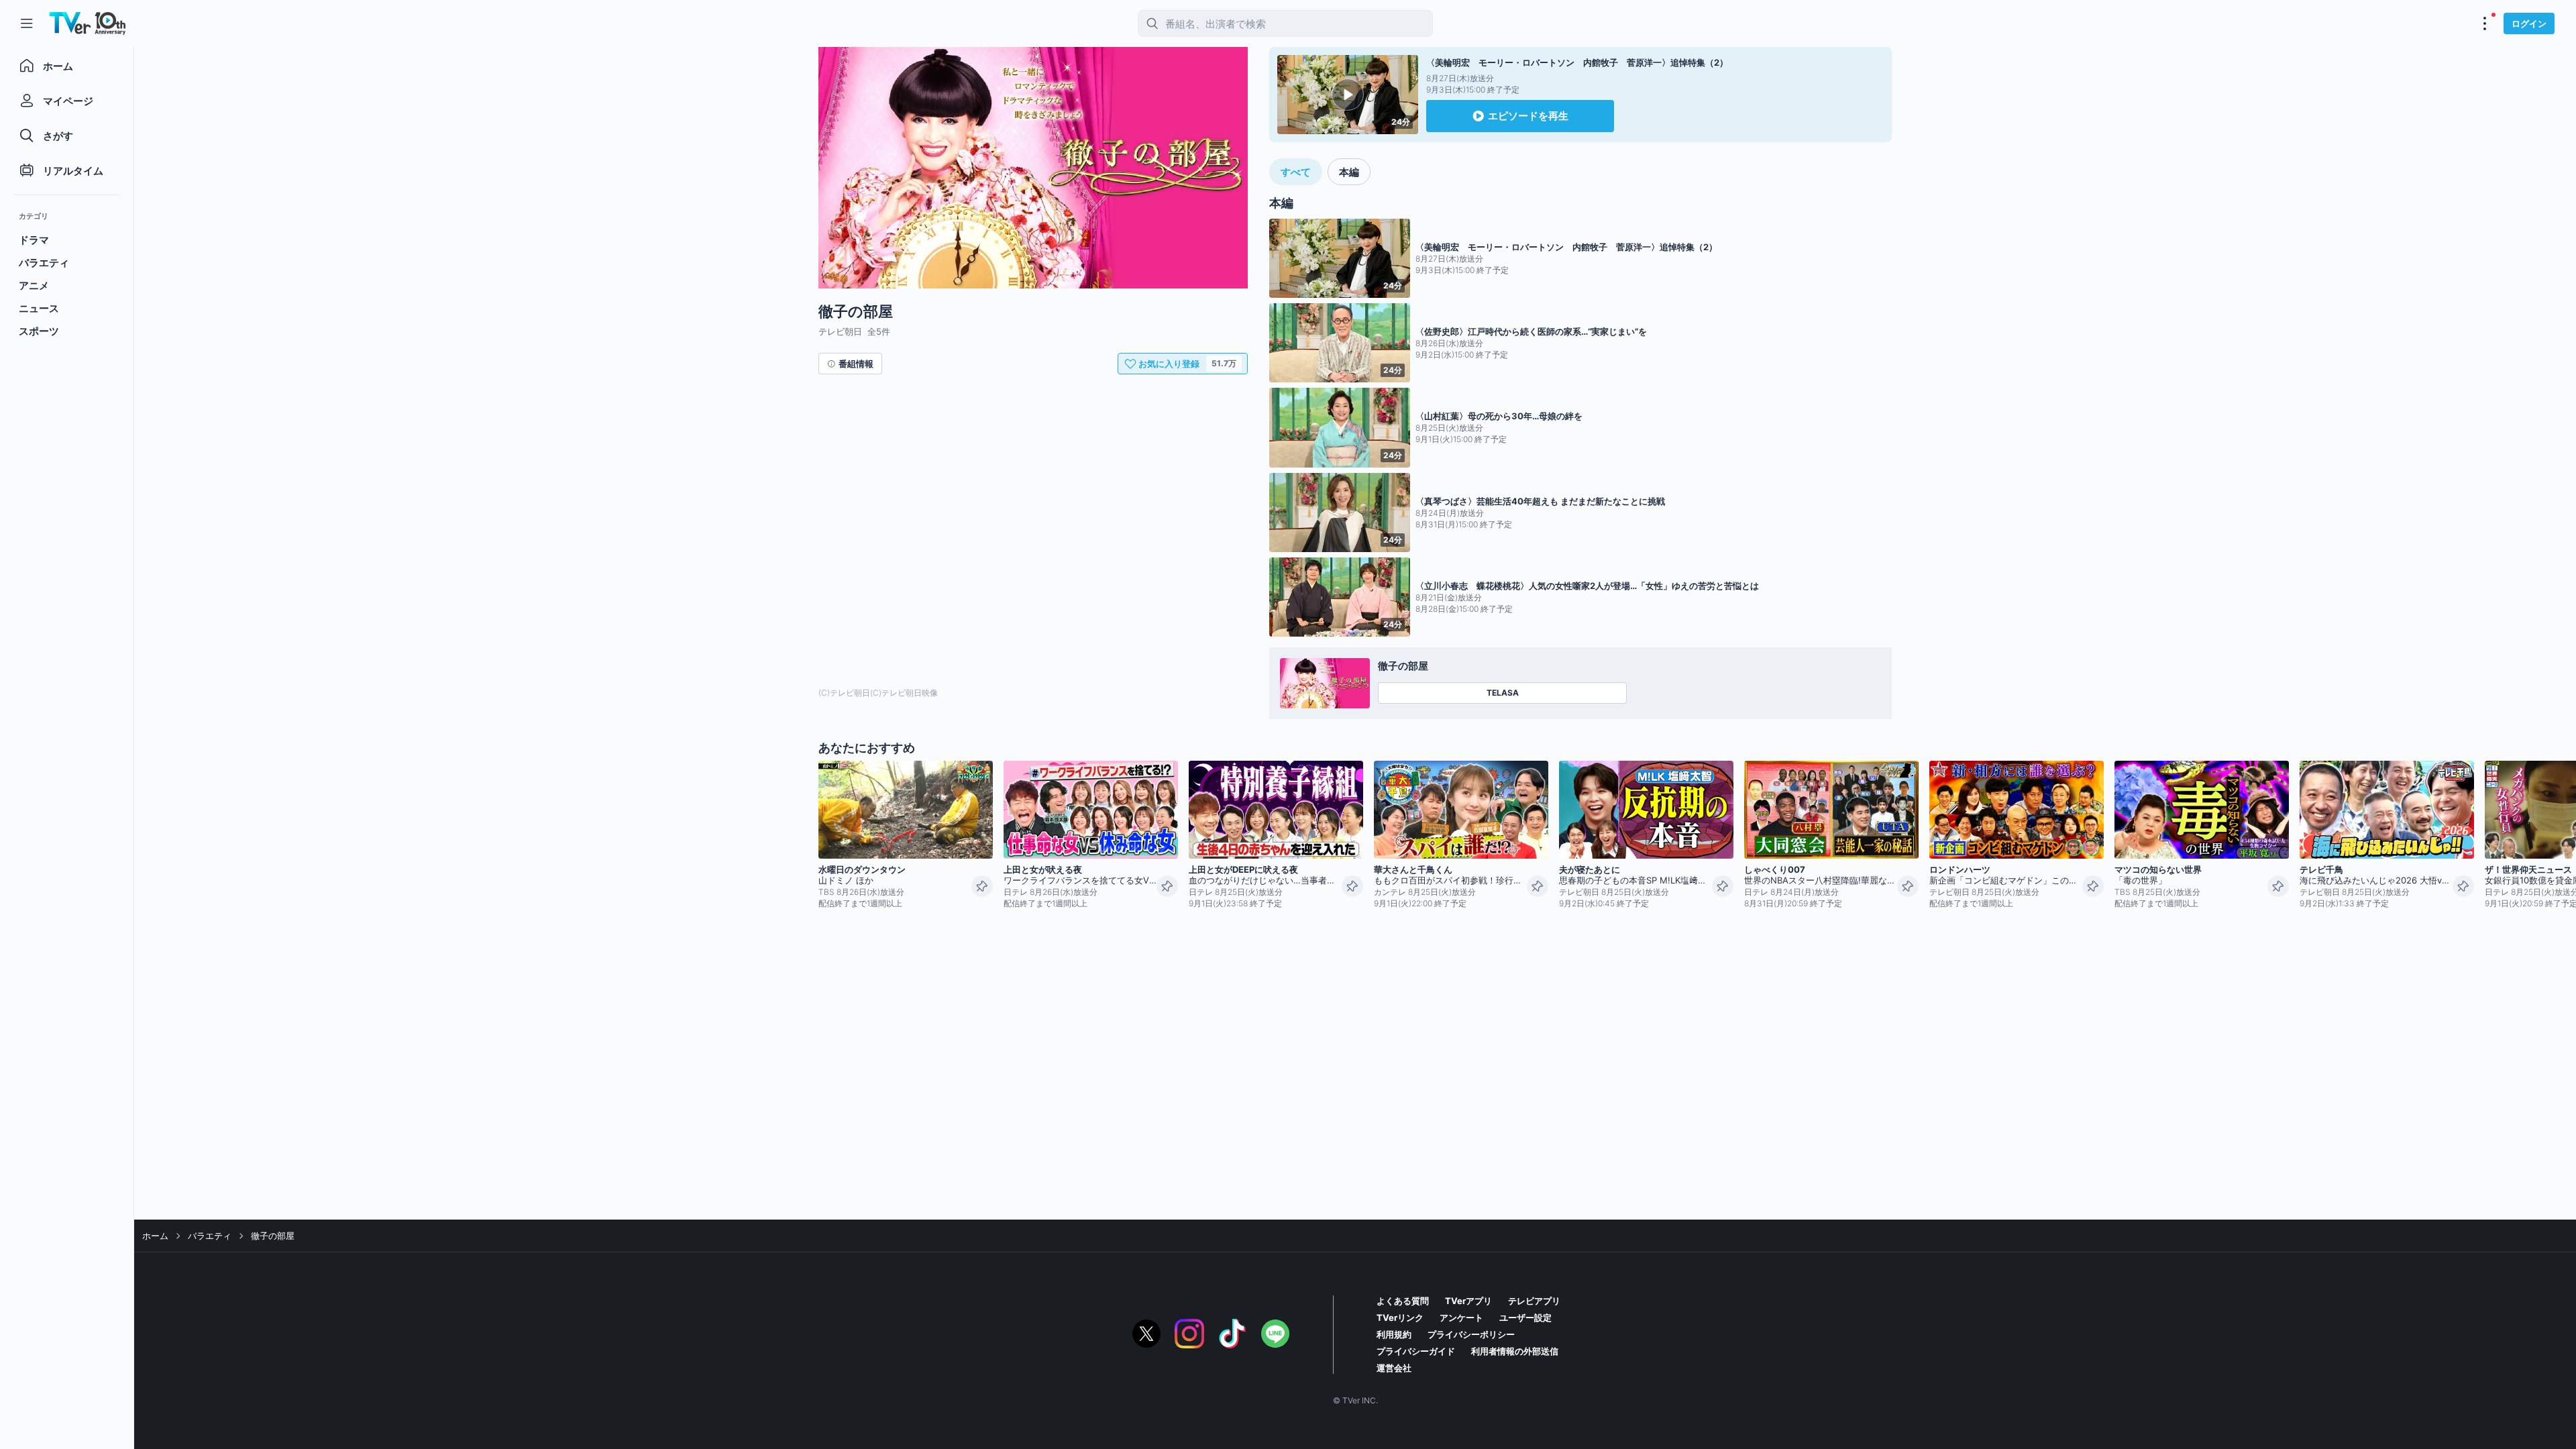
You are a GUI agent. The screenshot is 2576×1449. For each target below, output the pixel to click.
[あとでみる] (982, 886)
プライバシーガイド (1416, 1351)
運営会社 (1394, 1368)
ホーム (155, 1236)
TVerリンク (1400, 1318)
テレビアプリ (1534, 1301)
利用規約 (1394, 1334)
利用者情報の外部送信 (1515, 1351)
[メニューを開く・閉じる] (2485, 23)
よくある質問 (1403, 1301)
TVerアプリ (1468, 1301)
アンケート (1461, 1318)
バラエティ (210, 1236)
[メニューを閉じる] (27, 23)
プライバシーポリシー (1471, 1334)
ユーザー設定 (1525, 1318)
